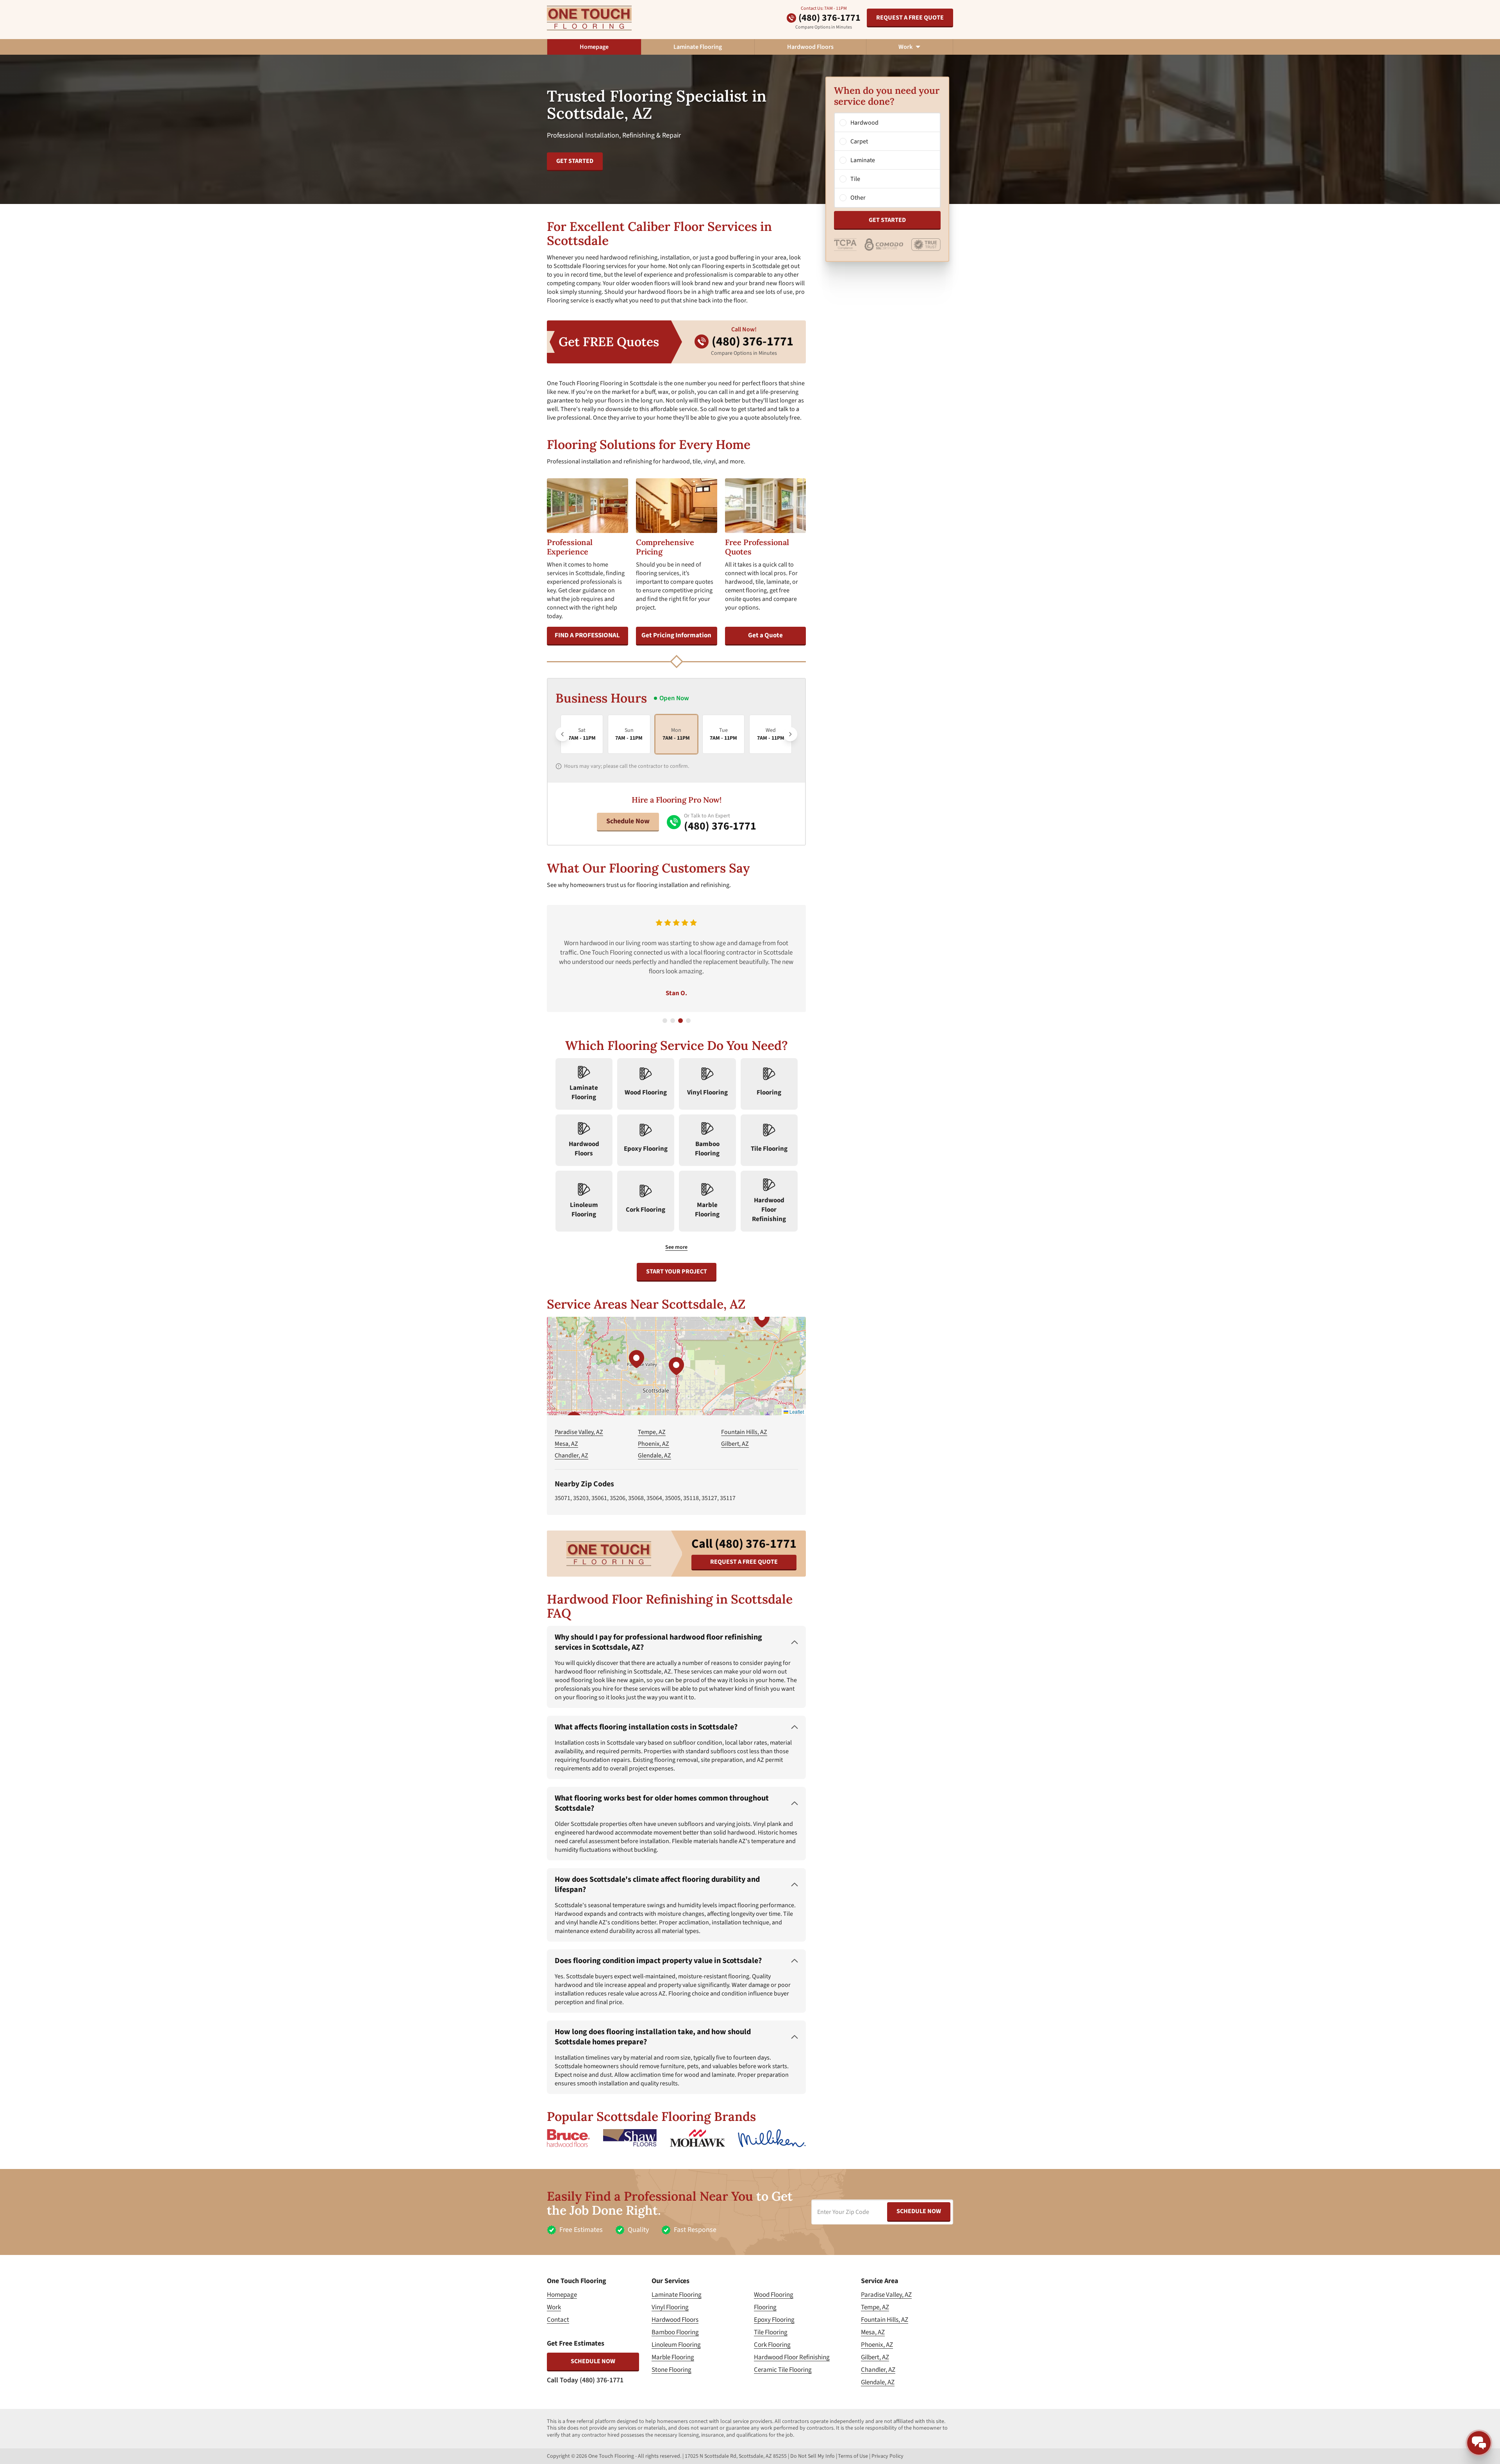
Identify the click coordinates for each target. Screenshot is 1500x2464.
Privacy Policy (887, 2456)
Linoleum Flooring (676, 2345)
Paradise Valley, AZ (579, 1432)
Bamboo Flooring (675, 2332)
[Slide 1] (665, 1021)
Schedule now (593, 2361)
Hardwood (864, 123)
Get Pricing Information (676, 635)
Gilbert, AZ (735, 1444)
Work (554, 2307)
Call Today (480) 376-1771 (585, 2380)
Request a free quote (910, 18)
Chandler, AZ (571, 1456)
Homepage (594, 47)
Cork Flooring (772, 2345)
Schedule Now (628, 821)
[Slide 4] (688, 1021)
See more (676, 1247)
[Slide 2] (673, 1021)
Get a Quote (765, 635)
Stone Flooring (671, 2370)
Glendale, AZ (654, 1456)
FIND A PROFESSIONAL (587, 635)
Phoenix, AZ (654, 1444)
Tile (855, 179)
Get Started (887, 220)
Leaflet (796, 1412)
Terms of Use (853, 2456)
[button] (676, 1366)
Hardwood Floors (810, 47)
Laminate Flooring (698, 47)
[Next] (790, 734)
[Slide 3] (680, 1021)
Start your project (677, 1271)
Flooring (765, 2307)
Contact (558, 2320)
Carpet (859, 141)
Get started (575, 161)
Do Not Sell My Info (812, 2456)
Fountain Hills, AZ (744, 1432)
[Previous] (562, 734)
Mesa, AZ (566, 1444)
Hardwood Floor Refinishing (792, 2357)
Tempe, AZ (652, 1432)
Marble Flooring (673, 2357)
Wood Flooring (774, 2295)
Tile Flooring (771, 2332)
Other (858, 198)
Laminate (863, 160)
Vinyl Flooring (670, 2307)
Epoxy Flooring (774, 2320)
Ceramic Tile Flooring (783, 2370)
